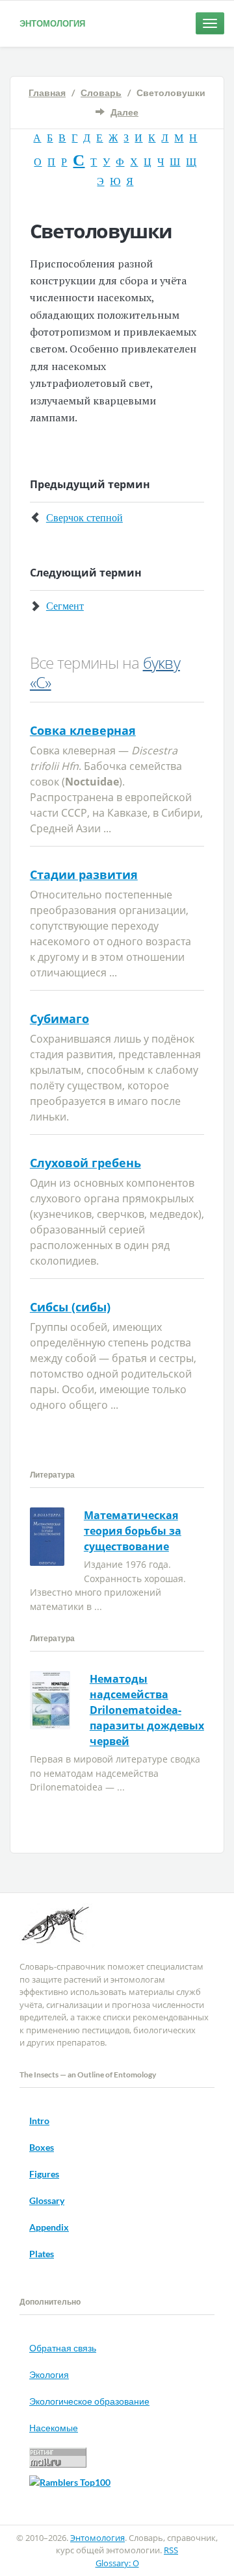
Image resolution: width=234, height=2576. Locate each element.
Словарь (101, 93)
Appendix (49, 2227)
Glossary (47, 2200)
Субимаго (59, 1019)
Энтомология (52, 23)
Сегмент (65, 605)
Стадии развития (84, 874)
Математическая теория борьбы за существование (133, 1531)
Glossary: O (117, 2563)
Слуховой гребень (85, 1163)
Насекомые (54, 2428)
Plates (42, 2254)
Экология (49, 2374)
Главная (47, 93)
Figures (44, 2174)
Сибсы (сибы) (70, 1307)
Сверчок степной (84, 517)
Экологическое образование (89, 2401)
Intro (39, 2121)
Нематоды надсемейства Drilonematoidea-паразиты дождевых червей (147, 1710)
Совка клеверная (83, 730)
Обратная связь (63, 2348)
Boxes (42, 2147)
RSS (171, 2550)
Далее (124, 112)
